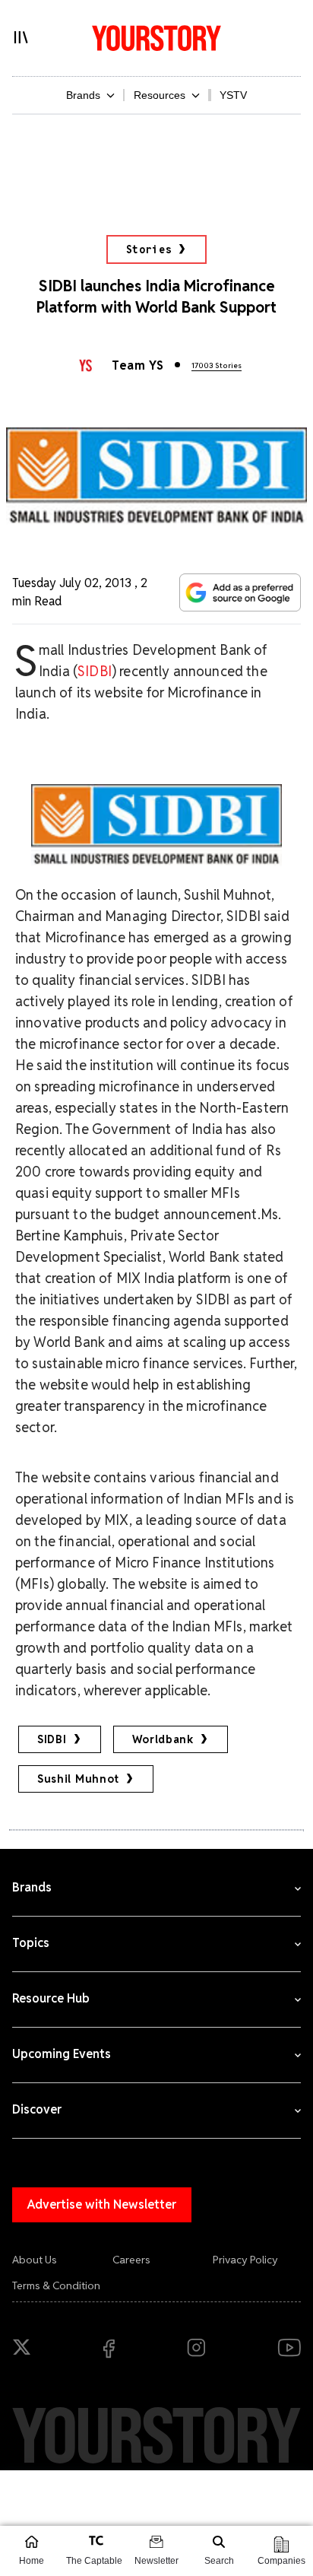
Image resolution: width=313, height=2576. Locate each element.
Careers (131, 2260)
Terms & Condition (56, 2285)
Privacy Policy (245, 2260)
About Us (35, 2260)
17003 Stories (217, 365)
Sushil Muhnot (78, 1779)
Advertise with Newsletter (102, 2204)
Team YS (138, 365)
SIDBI (95, 671)
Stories (149, 249)
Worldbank (163, 1739)
